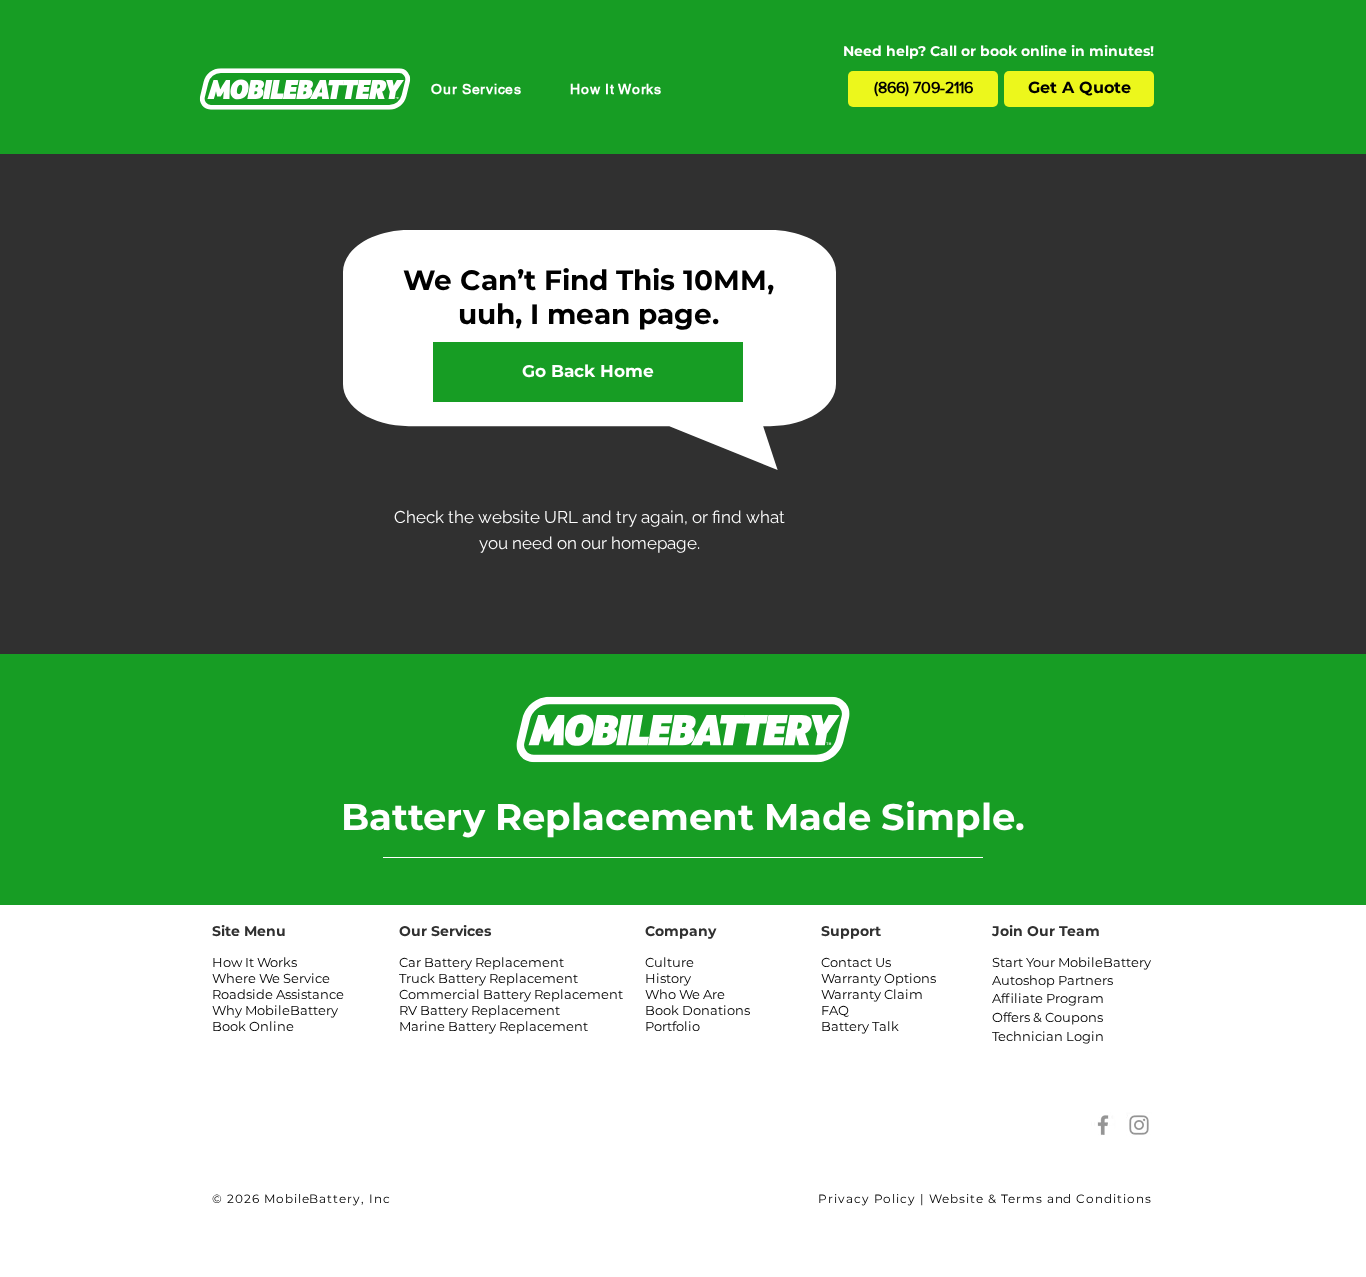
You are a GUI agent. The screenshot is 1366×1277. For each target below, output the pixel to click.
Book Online (253, 1026)
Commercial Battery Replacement (511, 994)
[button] (476, 89)
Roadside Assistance (278, 994)
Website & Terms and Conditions (1040, 1198)
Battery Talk (860, 1026)
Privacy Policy (867, 1198)
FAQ (835, 1010)
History (668, 978)
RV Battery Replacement (479, 1010)
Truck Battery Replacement (488, 978)
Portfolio (672, 1026)
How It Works (254, 962)
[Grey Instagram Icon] (1139, 1125)
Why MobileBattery (275, 1010)
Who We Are (685, 994)
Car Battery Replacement (481, 962)
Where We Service (271, 978)
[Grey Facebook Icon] (1103, 1125)
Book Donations (697, 1010)
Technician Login (1048, 1036)
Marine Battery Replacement (493, 1026)
